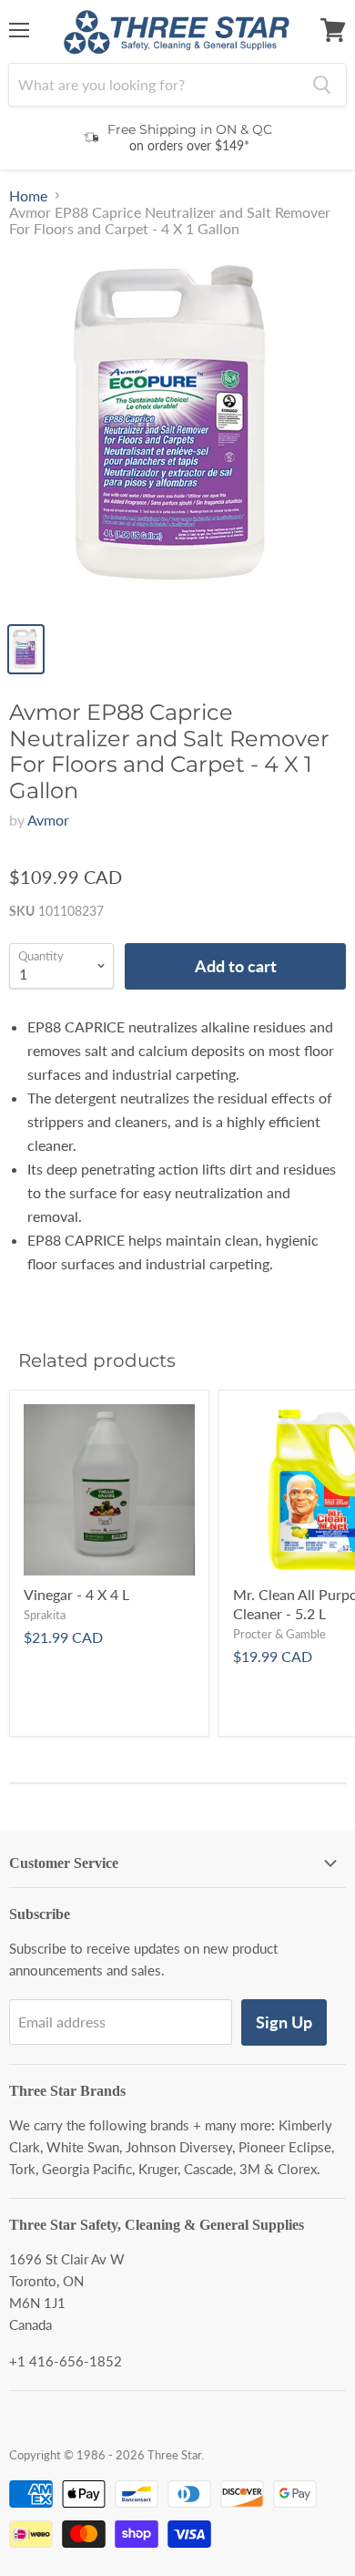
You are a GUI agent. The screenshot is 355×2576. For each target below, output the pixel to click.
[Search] (322, 85)
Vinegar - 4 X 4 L (76, 1594)
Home (28, 196)
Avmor (48, 820)
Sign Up (284, 2022)
